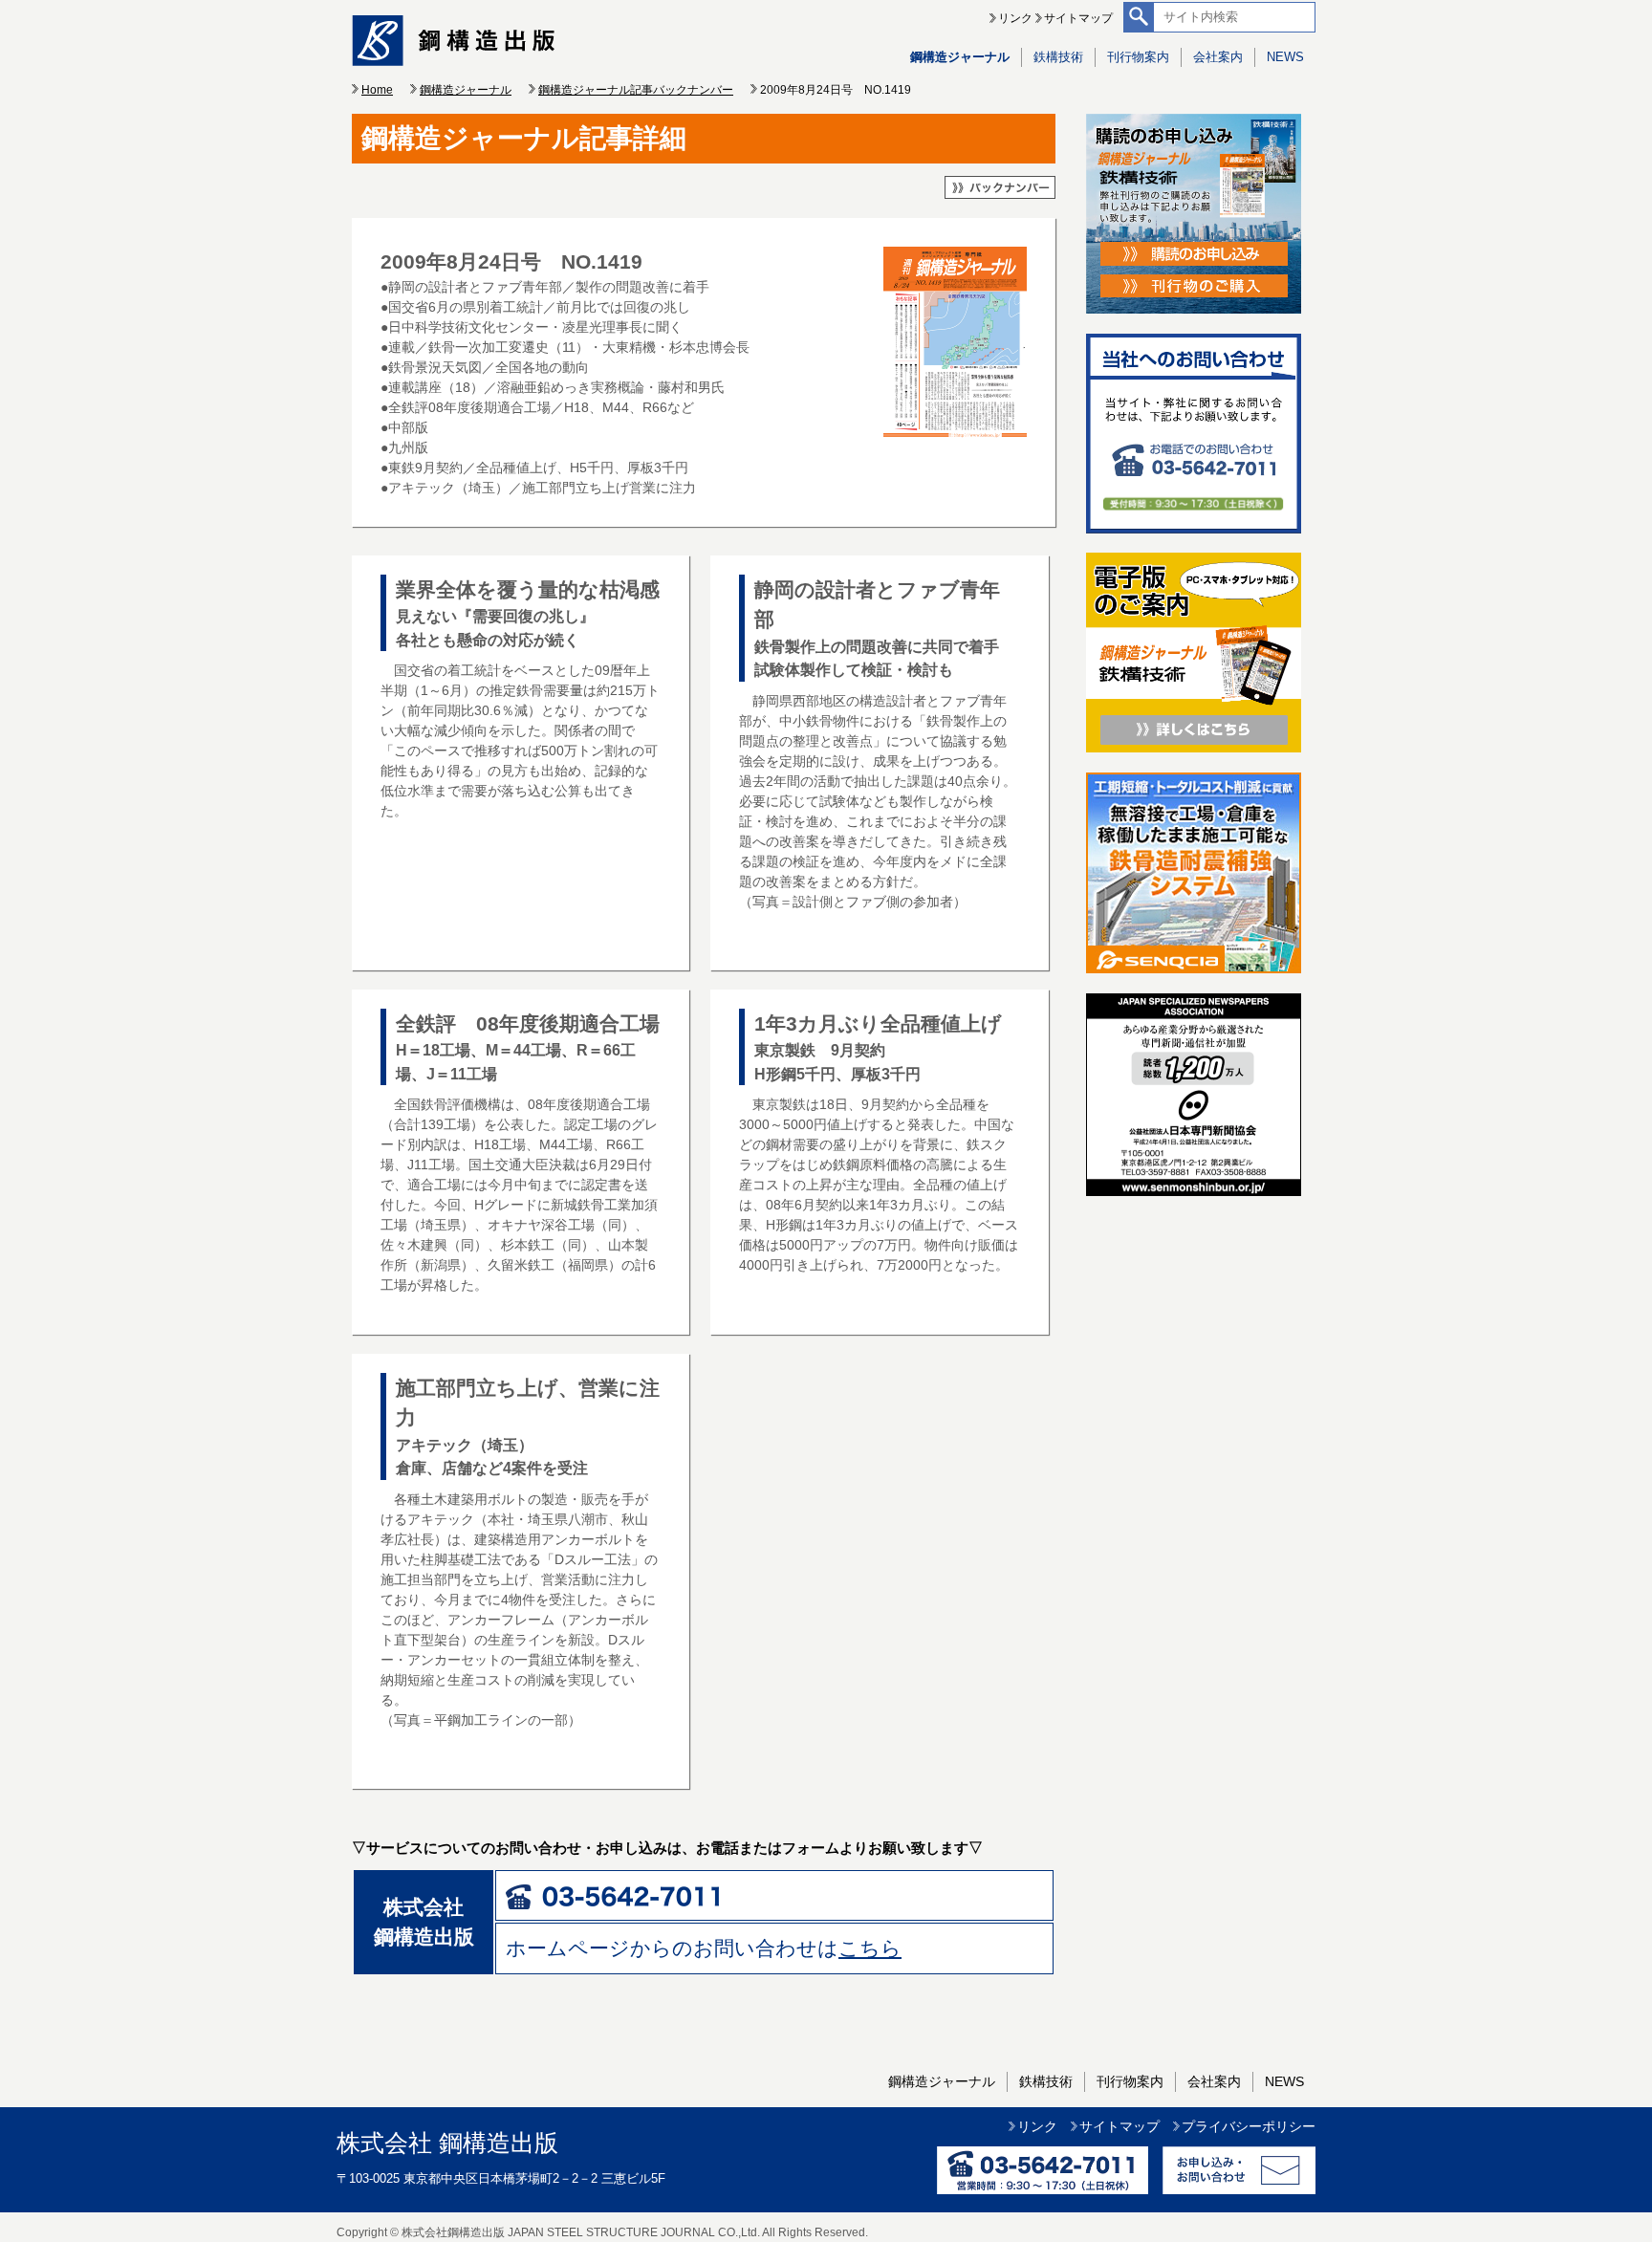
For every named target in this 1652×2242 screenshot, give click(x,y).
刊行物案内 (1138, 57)
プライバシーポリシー (1249, 2126)
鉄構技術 (1058, 57)
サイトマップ (1078, 18)
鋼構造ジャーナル (960, 57)
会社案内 (1218, 57)
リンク (1015, 18)
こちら (870, 1948)
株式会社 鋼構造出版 (447, 2143)
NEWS (1285, 57)
